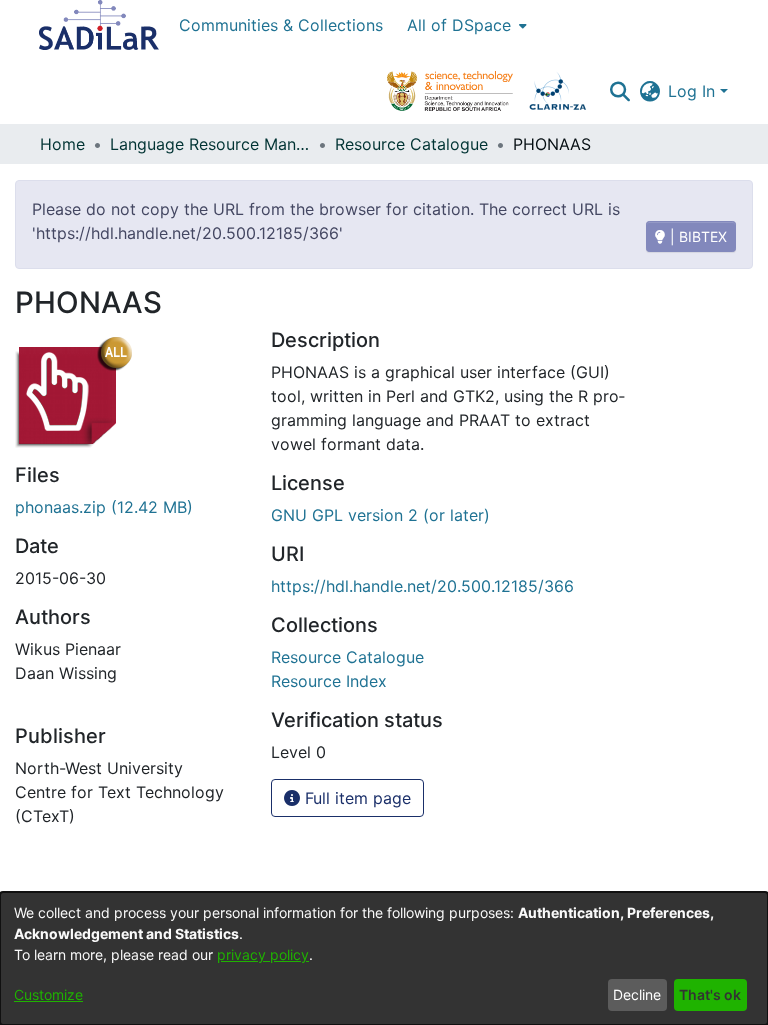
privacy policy (263, 954)
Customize (48, 994)
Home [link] (62, 144)
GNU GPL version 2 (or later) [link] (380, 515)
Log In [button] (694, 91)
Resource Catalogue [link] (411, 144)
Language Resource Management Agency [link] (210, 144)
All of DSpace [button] (459, 25)
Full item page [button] (355, 798)
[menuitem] (465, 25)
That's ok (710, 994)
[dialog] (384, 958)
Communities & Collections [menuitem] (281, 25)
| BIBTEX (696, 236)
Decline (637, 994)
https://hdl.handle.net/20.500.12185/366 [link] (422, 586)
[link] (347, 657)
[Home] (99, 25)
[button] (619, 91)
